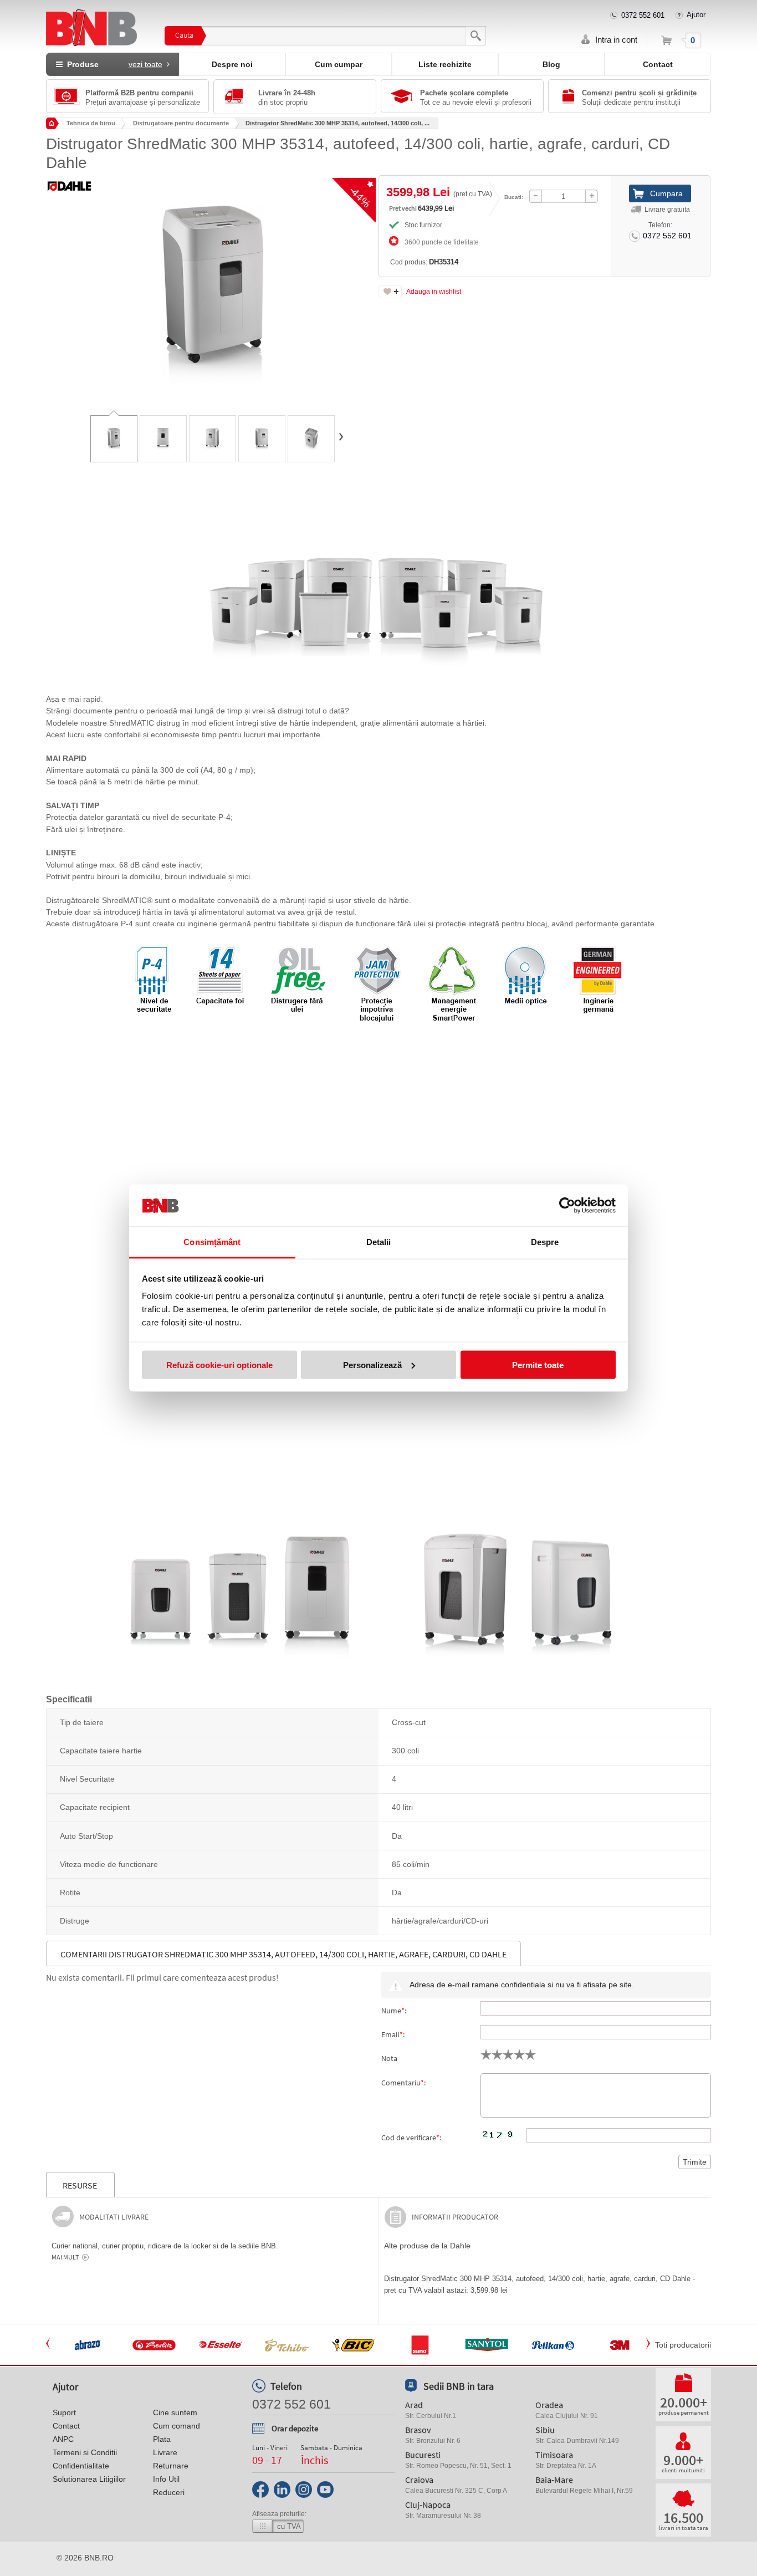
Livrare (165, 2452)
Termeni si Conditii (85, 2452)
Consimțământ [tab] (212, 1242)
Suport (64, 2412)
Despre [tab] (545, 1242)
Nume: (394, 2011)
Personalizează (372, 1364)
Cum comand (177, 2426)
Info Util (166, 2479)
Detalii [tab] (379, 1242)
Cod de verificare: (411, 2138)
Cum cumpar (339, 64)
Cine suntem (175, 2412)
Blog (551, 64)
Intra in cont (616, 40)
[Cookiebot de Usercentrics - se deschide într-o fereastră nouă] (567, 1206)
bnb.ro (99, 2558)
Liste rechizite (445, 64)
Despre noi (232, 64)
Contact (658, 64)
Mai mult (65, 2257)
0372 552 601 (643, 15)
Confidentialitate (81, 2466)
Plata (162, 2439)
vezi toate (145, 64)
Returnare (171, 2466)
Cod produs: (424, 262)
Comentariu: (403, 2083)
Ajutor (696, 15)
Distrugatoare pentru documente (181, 123)
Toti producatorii (683, 2345)
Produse (112, 64)
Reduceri (169, 2492)
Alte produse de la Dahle (427, 2246)
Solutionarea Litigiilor (89, 2479)
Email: (393, 2034)
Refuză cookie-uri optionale (219, 1364)
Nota (389, 2058)
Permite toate (538, 1364)
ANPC (63, 2439)
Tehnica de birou (91, 123)
